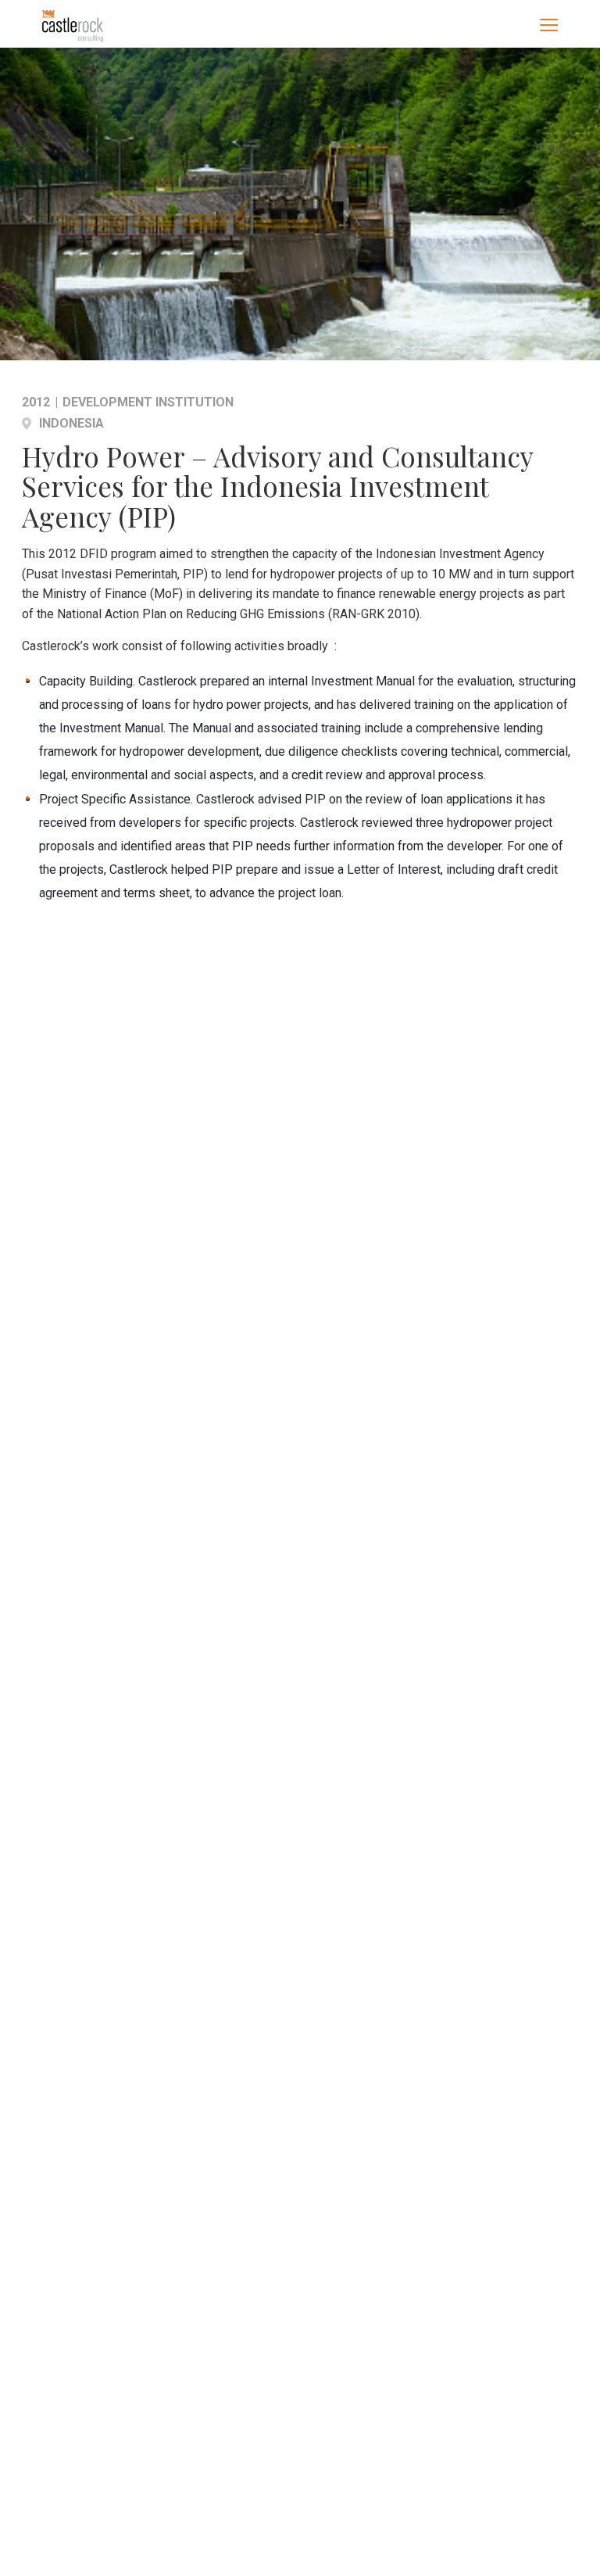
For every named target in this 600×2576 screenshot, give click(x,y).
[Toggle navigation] (549, 24)
